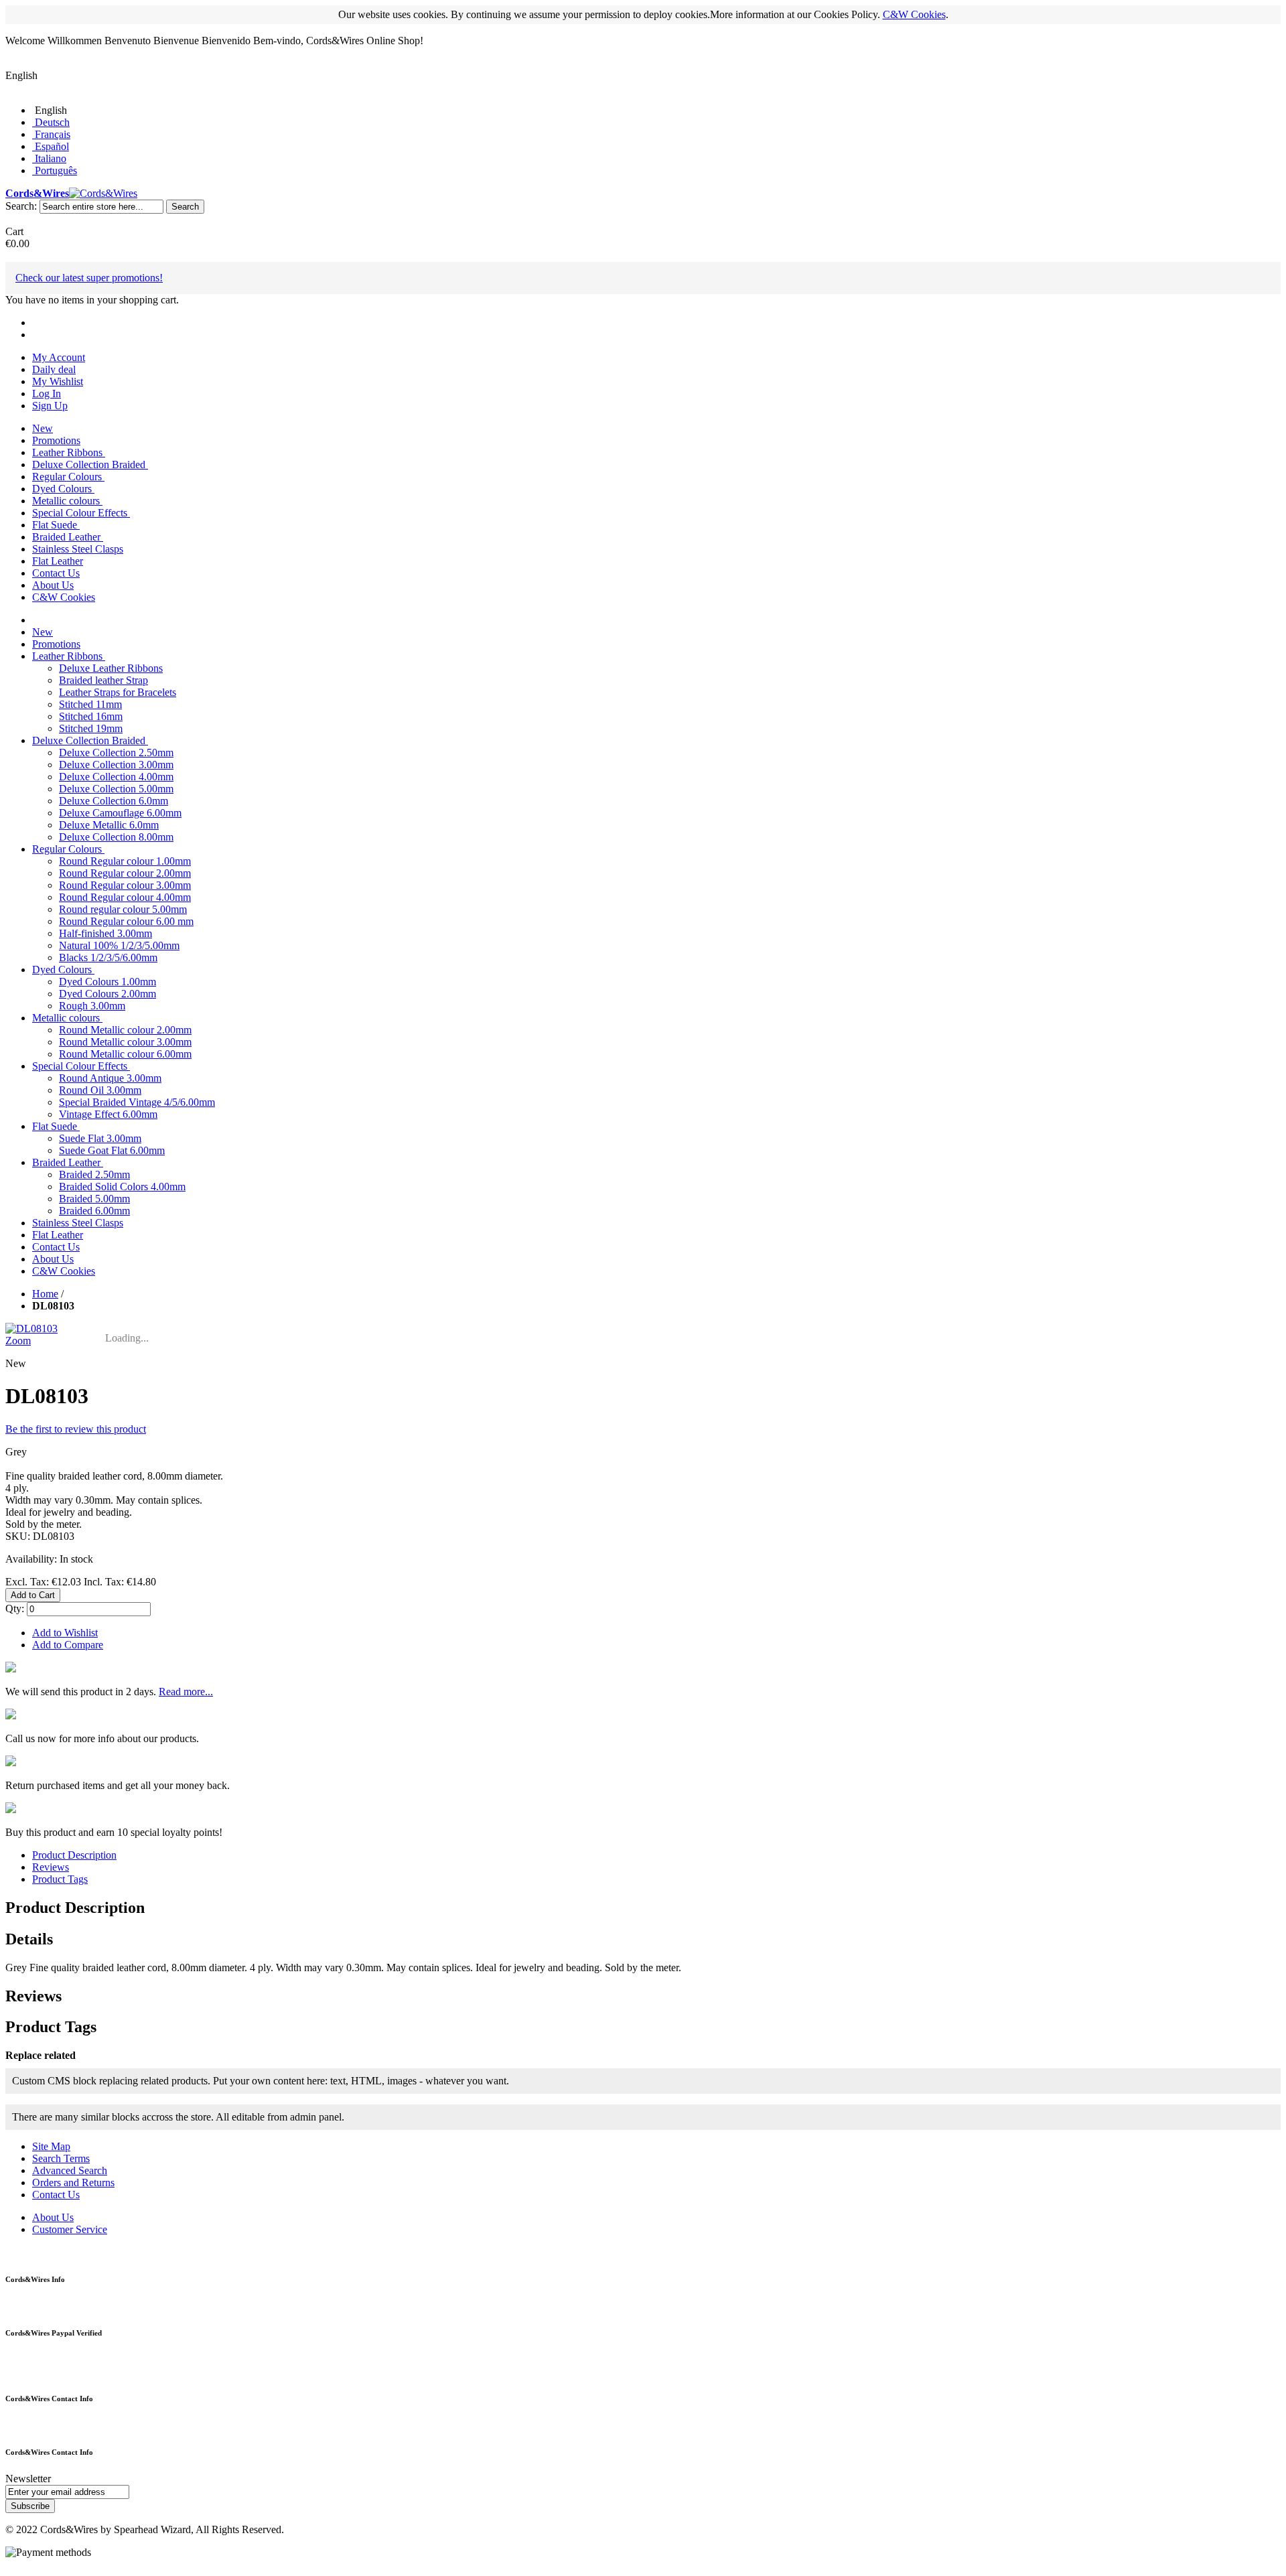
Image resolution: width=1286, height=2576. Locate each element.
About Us (53, 2217)
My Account (59, 357)
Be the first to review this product (76, 1429)
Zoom (18, 1341)
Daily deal (54, 369)
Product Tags (60, 1879)
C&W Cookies (914, 14)
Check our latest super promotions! (89, 278)
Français (53, 134)
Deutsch (52, 122)
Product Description (74, 1855)
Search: (21, 206)
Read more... (186, 1692)
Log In (47, 393)
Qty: (15, 1608)
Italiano (51, 158)
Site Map (51, 2146)
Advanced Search (70, 2170)
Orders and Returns (73, 2183)
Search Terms (61, 2158)
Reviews (51, 1867)
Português (56, 170)
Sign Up (50, 406)
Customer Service (70, 2229)
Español (52, 146)
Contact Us (56, 2195)
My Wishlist (58, 381)
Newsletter (28, 2479)
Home (45, 1294)
